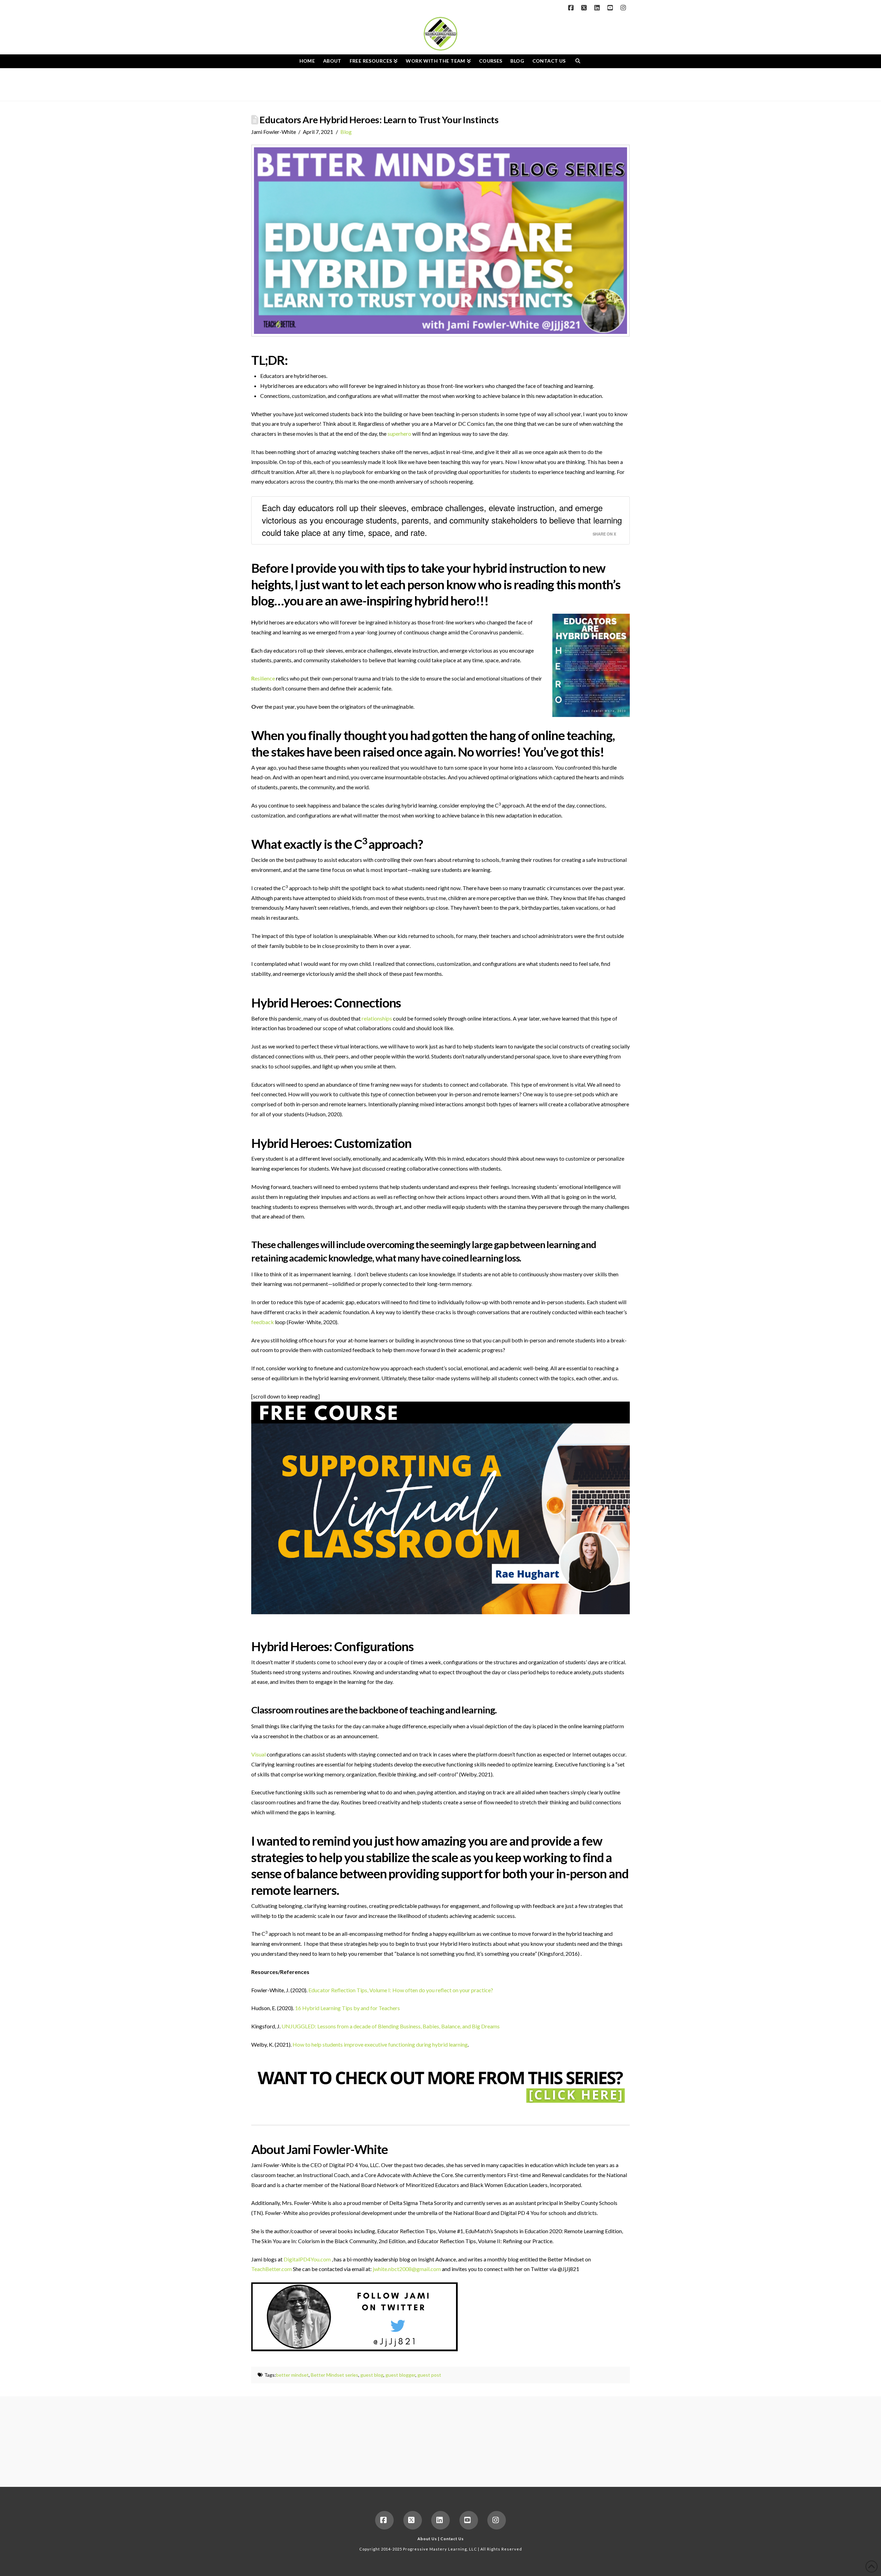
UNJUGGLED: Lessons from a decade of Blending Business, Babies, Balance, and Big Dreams (391, 2026)
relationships (377, 1018)
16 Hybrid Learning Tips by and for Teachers (347, 2008)
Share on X (604, 534)
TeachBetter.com (272, 2269)
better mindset (292, 2375)
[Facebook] (572, 8)
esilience (263, 678)
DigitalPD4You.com (307, 2259)
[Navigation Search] (578, 61)
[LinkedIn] (598, 8)
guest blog (372, 2375)
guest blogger (400, 2375)
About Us (427, 2539)
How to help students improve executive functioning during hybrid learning (380, 2044)
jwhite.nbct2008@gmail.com (407, 2269)
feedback (263, 1322)
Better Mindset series (335, 2375)
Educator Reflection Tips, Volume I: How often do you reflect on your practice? (401, 1990)
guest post (429, 2375)
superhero (399, 434)
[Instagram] (624, 8)
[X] (585, 8)
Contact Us (452, 2539)
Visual (258, 1754)
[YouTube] (611, 8)
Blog (346, 132)
